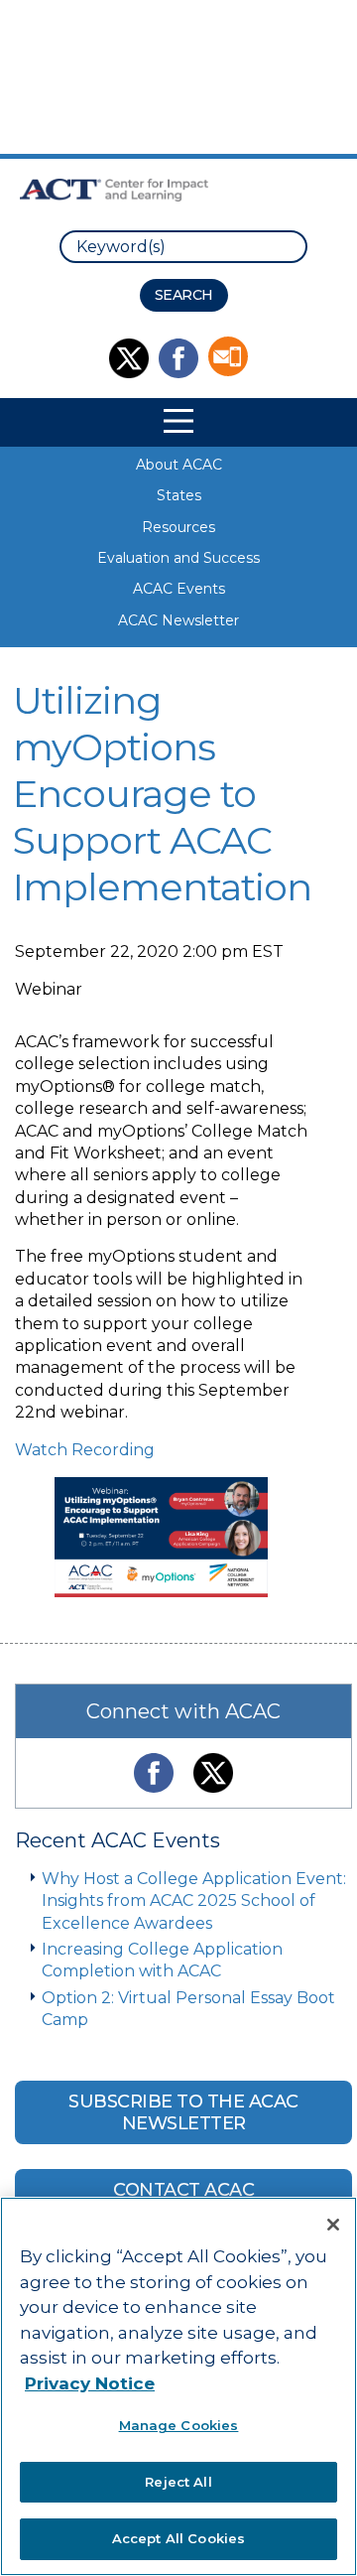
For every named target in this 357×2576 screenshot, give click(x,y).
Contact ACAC (183, 2190)
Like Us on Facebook (178, 358)
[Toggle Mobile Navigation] (178, 421)
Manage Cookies (179, 2425)
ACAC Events (179, 589)
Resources (178, 527)
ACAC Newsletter (178, 620)
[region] (178, 2386)
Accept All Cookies (178, 2538)
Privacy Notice (90, 2383)
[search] (183, 247)
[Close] (333, 2225)
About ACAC (179, 465)
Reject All (178, 2482)
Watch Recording (85, 1450)
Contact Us (228, 356)
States (179, 495)
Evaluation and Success (178, 558)
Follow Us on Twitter (129, 358)
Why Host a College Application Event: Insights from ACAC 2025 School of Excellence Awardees (194, 1901)
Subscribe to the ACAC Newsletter (183, 2112)
